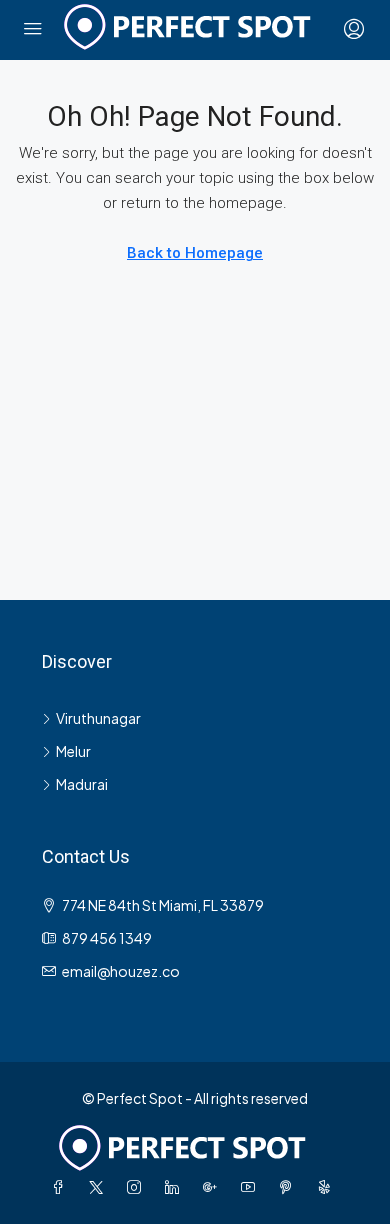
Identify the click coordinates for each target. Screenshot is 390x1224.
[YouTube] (252, 1187)
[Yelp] (328, 1187)
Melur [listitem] (73, 751)
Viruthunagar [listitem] (98, 718)
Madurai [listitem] (82, 784)
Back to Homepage (195, 253)
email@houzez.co (121, 971)
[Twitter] (100, 1187)
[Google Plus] (214, 1187)
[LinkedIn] (176, 1187)
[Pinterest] (290, 1187)
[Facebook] (62, 1187)
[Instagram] (138, 1187)
